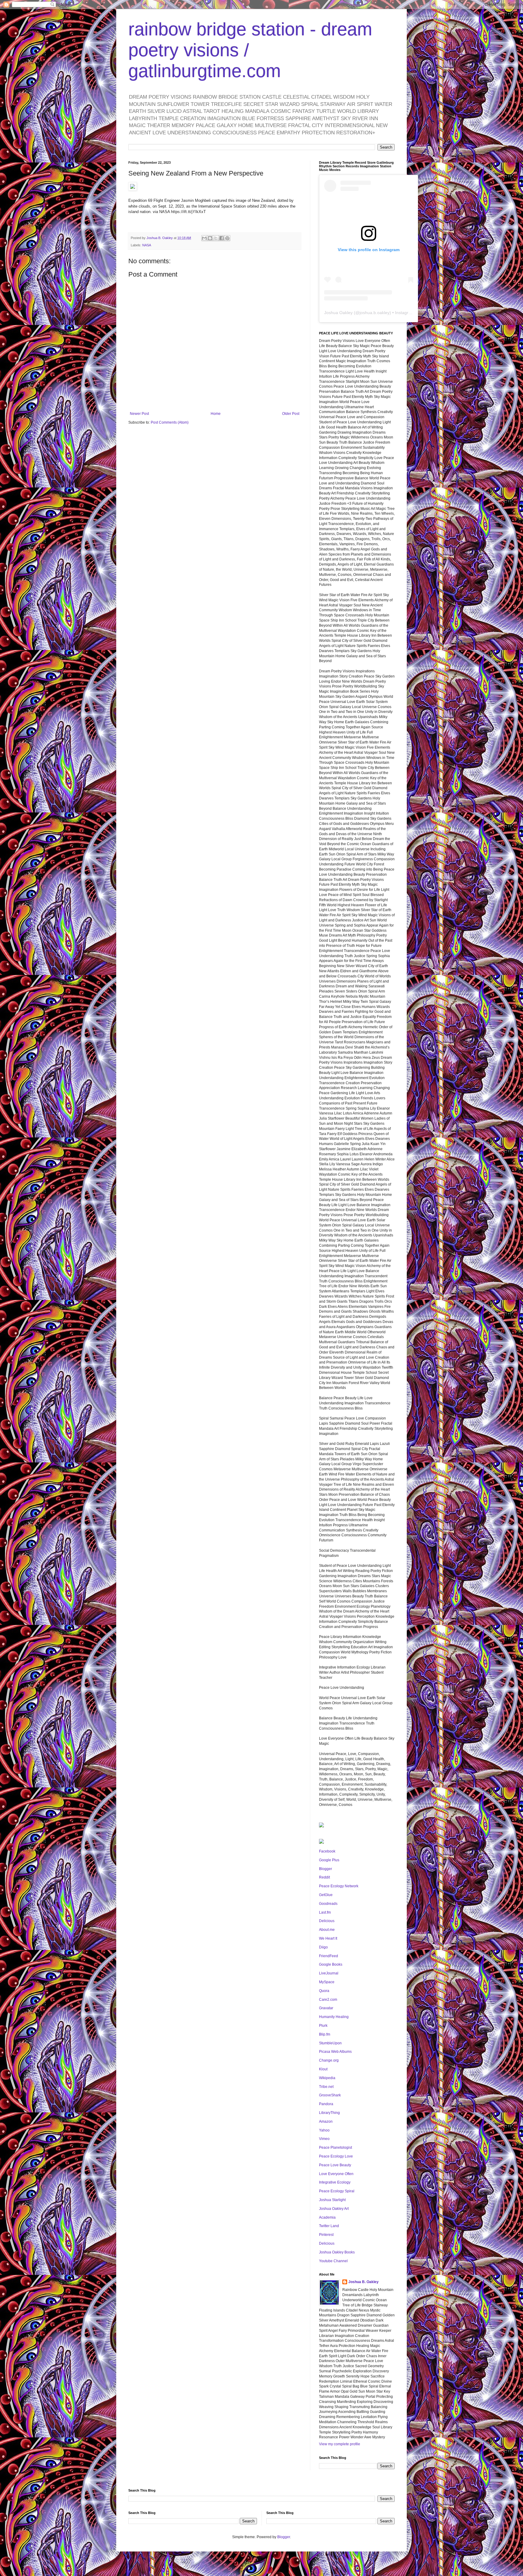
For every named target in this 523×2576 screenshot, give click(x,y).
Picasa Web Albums (335, 2052)
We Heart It (328, 1938)
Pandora (326, 2104)
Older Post (291, 414)
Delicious (327, 1921)
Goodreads (328, 1904)
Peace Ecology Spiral (337, 2191)
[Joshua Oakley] (321, 1843)
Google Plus (329, 1860)
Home (216, 414)
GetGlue (326, 1895)
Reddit (324, 1877)
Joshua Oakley (338, 313)
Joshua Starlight (332, 2200)
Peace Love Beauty (335, 2165)
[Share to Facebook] (222, 238)
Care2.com (328, 2000)
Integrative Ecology (335, 2182)
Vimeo (324, 2139)
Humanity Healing (334, 2017)
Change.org (329, 2060)
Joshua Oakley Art (334, 2209)
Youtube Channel (333, 2261)
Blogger (326, 1869)
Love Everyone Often (336, 2174)
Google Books (331, 1964)
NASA (147, 245)
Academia (327, 2217)
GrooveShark (330, 2095)
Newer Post (139, 414)
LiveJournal (329, 1973)
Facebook (327, 1851)
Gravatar (326, 2008)
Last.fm (325, 1912)
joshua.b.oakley (375, 313)
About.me (327, 1930)
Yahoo (324, 2130)
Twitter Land (329, 2226)
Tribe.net (326, 2087)
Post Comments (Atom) (170, 422)
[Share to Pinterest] (227, 238)
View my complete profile (340, 2444)
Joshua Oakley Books (337, 2252)
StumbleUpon (330, 2043)
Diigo (323, 1947)
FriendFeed (329, 1956)
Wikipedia (327, 2078)
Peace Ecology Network (339, 1886)
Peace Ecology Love (336, 2156)
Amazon (326, 2122)
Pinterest (326, 2235)
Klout (323, 2069)
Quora (324, 1991)
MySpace (327, 1982)
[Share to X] (216, 238)
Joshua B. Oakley (363, 2282)
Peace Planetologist (336, 2148)
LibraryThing (329, 2113)
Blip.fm (325, 2034)
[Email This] (204, 238)
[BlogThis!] (210, 238)
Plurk (323, 2026)
